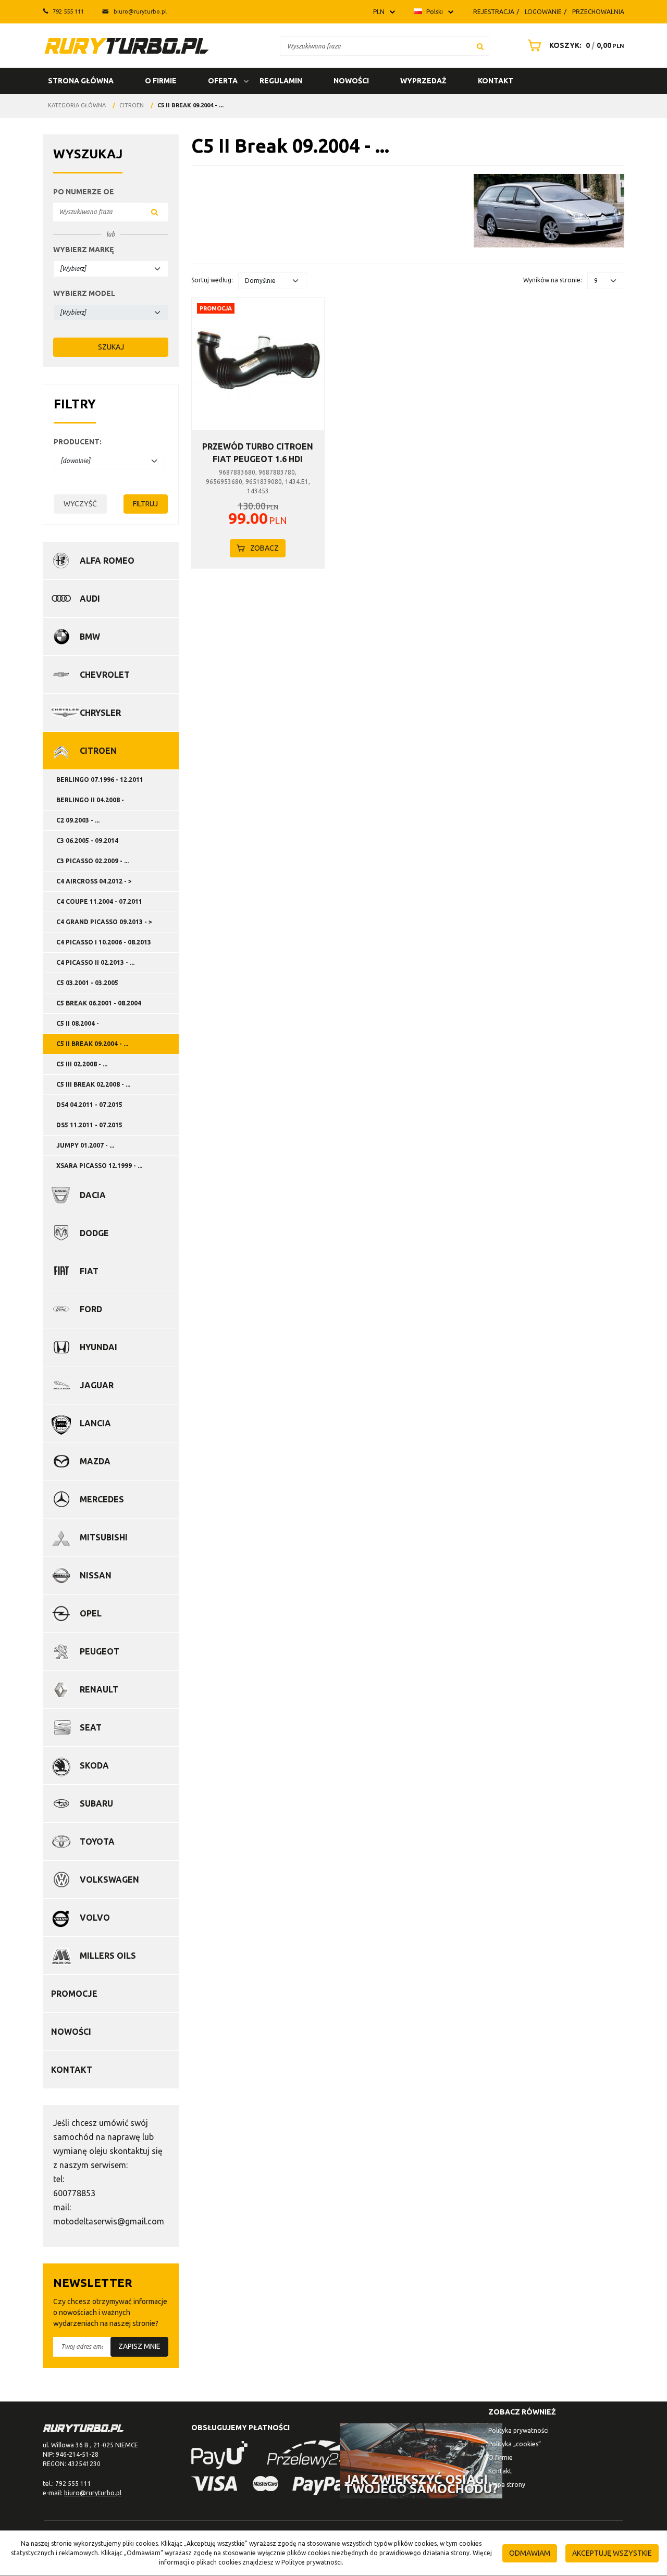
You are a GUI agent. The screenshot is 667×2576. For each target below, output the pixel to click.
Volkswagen (109, 1880)
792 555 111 (68, 11)
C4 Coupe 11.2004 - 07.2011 (99, 901)
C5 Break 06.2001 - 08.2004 (99, 1003)
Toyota (97, 1841)
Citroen (98, 751)
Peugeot (100, 1651)
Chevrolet (105, 675)
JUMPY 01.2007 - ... (85, 1145)
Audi (90, 599)
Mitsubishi (104, 1537)
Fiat (89, 1271)
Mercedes (102, 1499)
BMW (90, 637)
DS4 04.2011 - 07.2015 (89, 1105)
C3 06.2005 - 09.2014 (87, 841)
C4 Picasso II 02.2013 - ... (95, 962)
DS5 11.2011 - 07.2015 (89, 1125)
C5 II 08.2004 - (78, 1023)
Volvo (95, 1918)
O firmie (161, 81)
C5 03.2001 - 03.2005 (87, 983)
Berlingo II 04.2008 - (90, 800)
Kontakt (496, 81)
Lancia (95, 1423)
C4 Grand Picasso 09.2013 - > (104, 922)
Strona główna (81, 81)
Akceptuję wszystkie (612, 2553)
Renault (99, 1689)
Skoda (94, 1765)
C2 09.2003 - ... (78, 820)
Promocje (74, 1994)
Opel (91, 1613)
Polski (434, 12)
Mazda (95, 1461)
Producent (78, 442)
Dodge (94, 1233)
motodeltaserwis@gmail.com (109, 2221)
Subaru (96, 1803)
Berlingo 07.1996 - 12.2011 (100, 780)
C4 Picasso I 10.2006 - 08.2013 (104, 942)
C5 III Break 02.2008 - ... (93, 1084)
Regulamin (281, 81)
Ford (91, 1309)
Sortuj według (212, 280)
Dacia (93, 1195)
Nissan (96, 1575)
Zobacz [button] (264, 548)
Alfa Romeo (107, 561)
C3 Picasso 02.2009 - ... (92, 861)
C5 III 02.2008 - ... (82, 1064)
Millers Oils (108, 1956)
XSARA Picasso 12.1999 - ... (99, 1166)
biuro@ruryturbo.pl (140, 11)
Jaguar (97, 1385)
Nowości (351, 81)
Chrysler (100, 713)
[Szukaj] (157, 212)
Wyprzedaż (423, 81)
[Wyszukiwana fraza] (480, 46)
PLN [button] (379, 12)
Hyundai (98, 1347)
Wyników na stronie (553, 280)
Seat (91, 1727)
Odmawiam (530, 2553)
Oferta (223, 81)
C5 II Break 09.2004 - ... (92, 1044)
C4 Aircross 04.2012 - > (94, 881)
